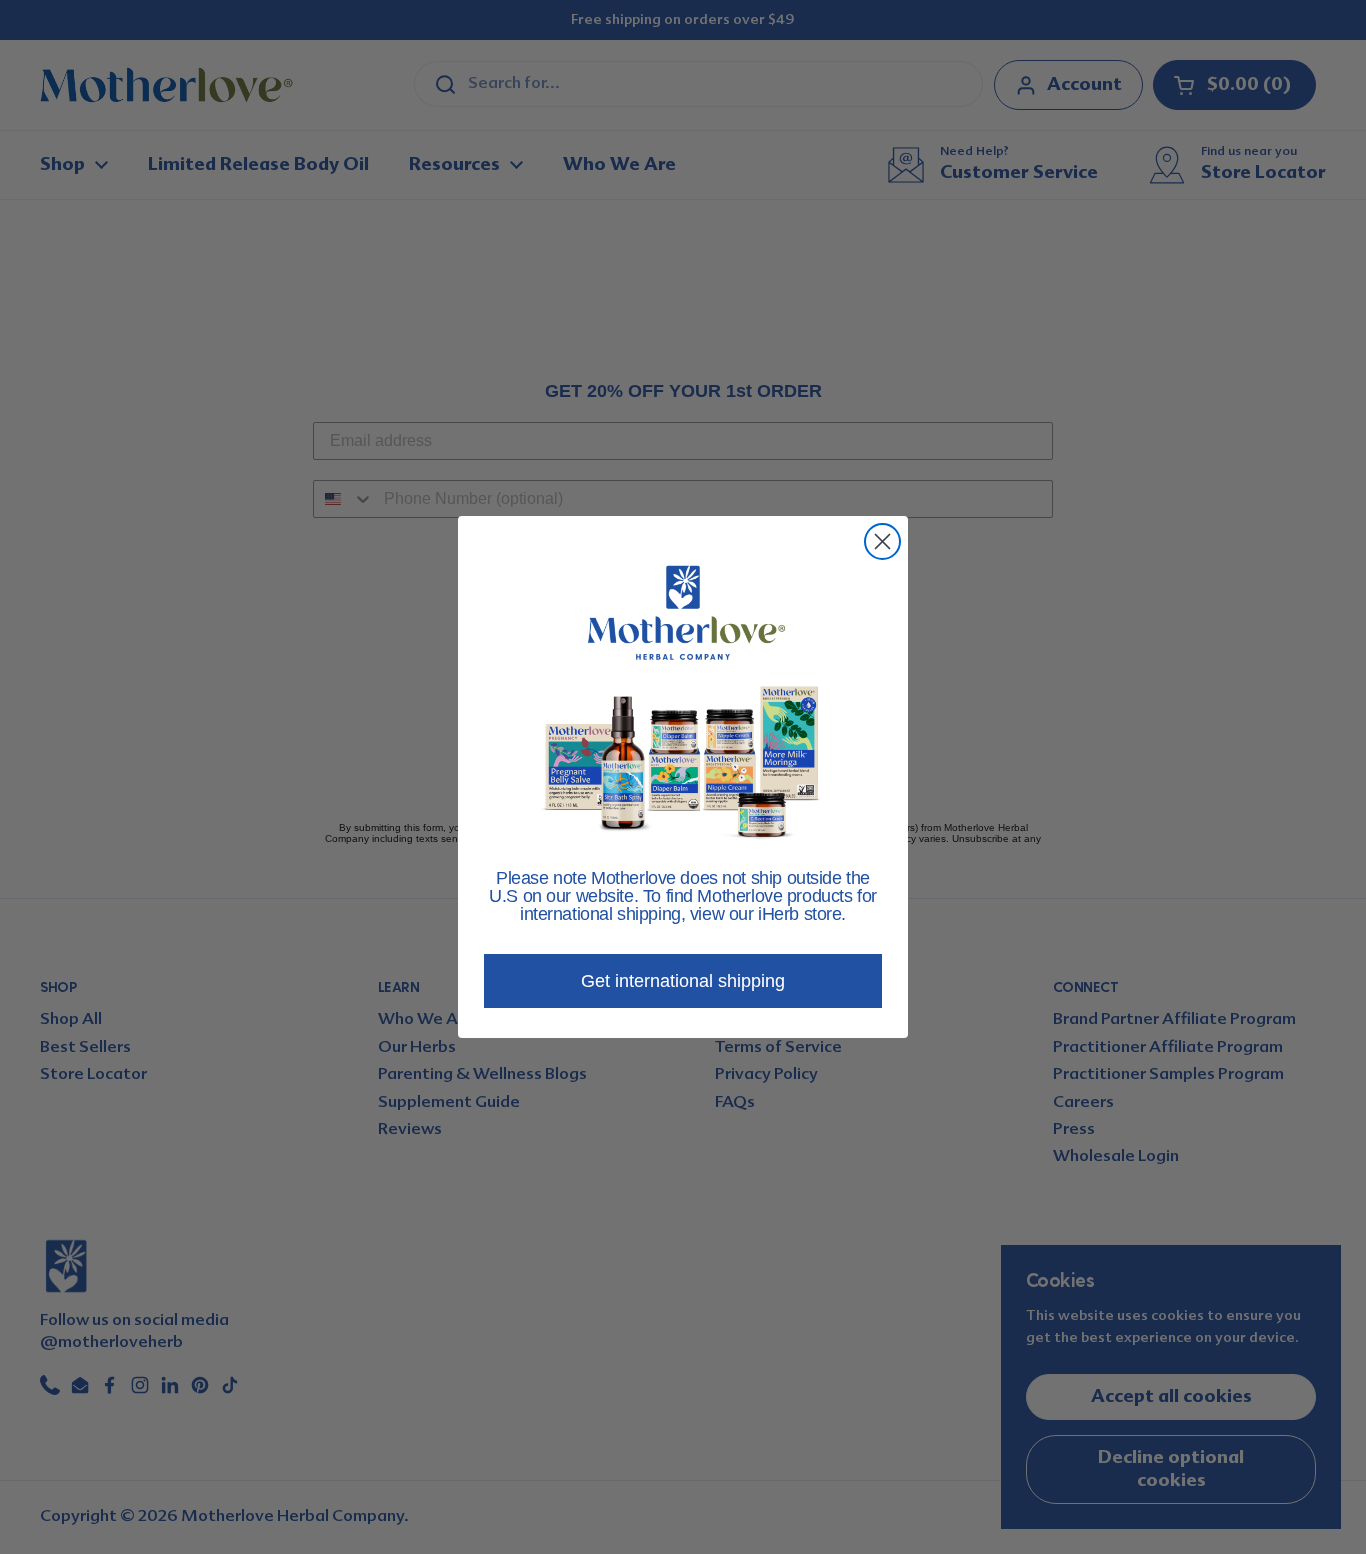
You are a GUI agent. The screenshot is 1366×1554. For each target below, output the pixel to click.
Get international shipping (683, 981)
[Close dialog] (882, 541)
